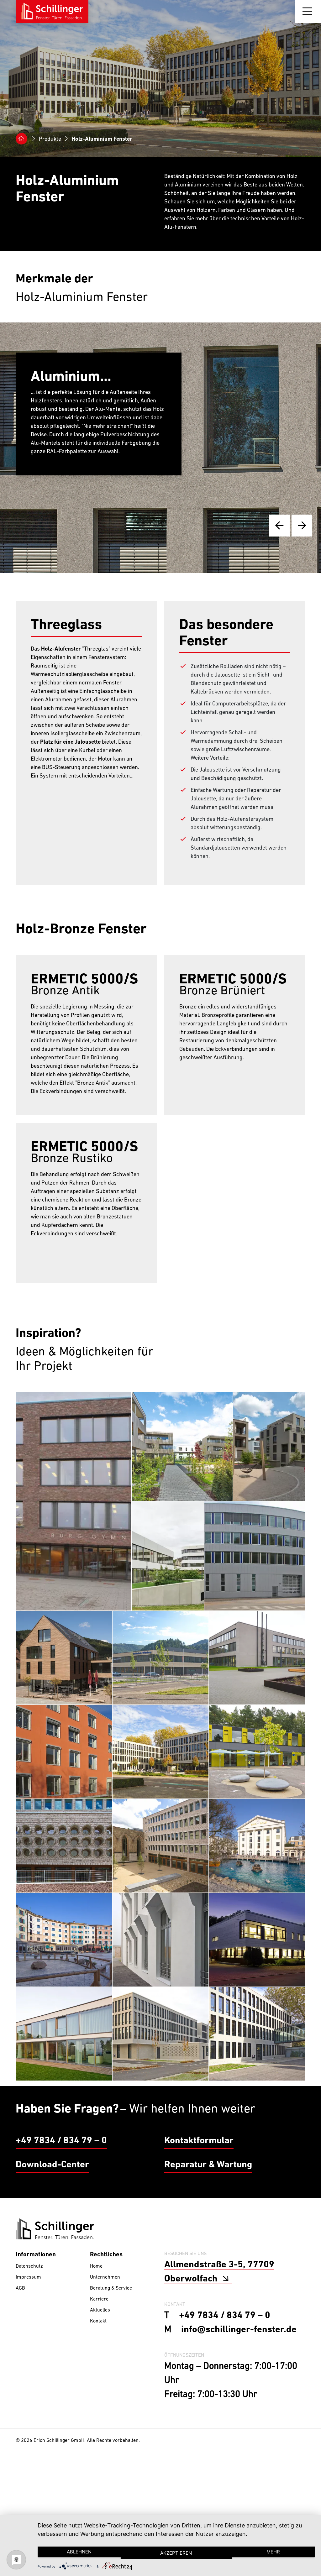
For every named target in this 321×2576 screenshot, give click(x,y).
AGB (20, 2329)
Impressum (28, 2318)
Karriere (99, 2340)
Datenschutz (29, 2307)
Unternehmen (105, 2318)
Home (96, 2307)
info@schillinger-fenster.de (239, 2370)
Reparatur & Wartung (208, 2205)
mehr (273, 2552)
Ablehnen (79, 2552)
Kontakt (98, 2362)
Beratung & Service (111, 2329)
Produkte (51, 139)
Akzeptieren (176, 2553)
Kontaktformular (199, 2181)
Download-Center (52, 2205)
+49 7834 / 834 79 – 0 (61, 2181)
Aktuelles (100, 2351)
